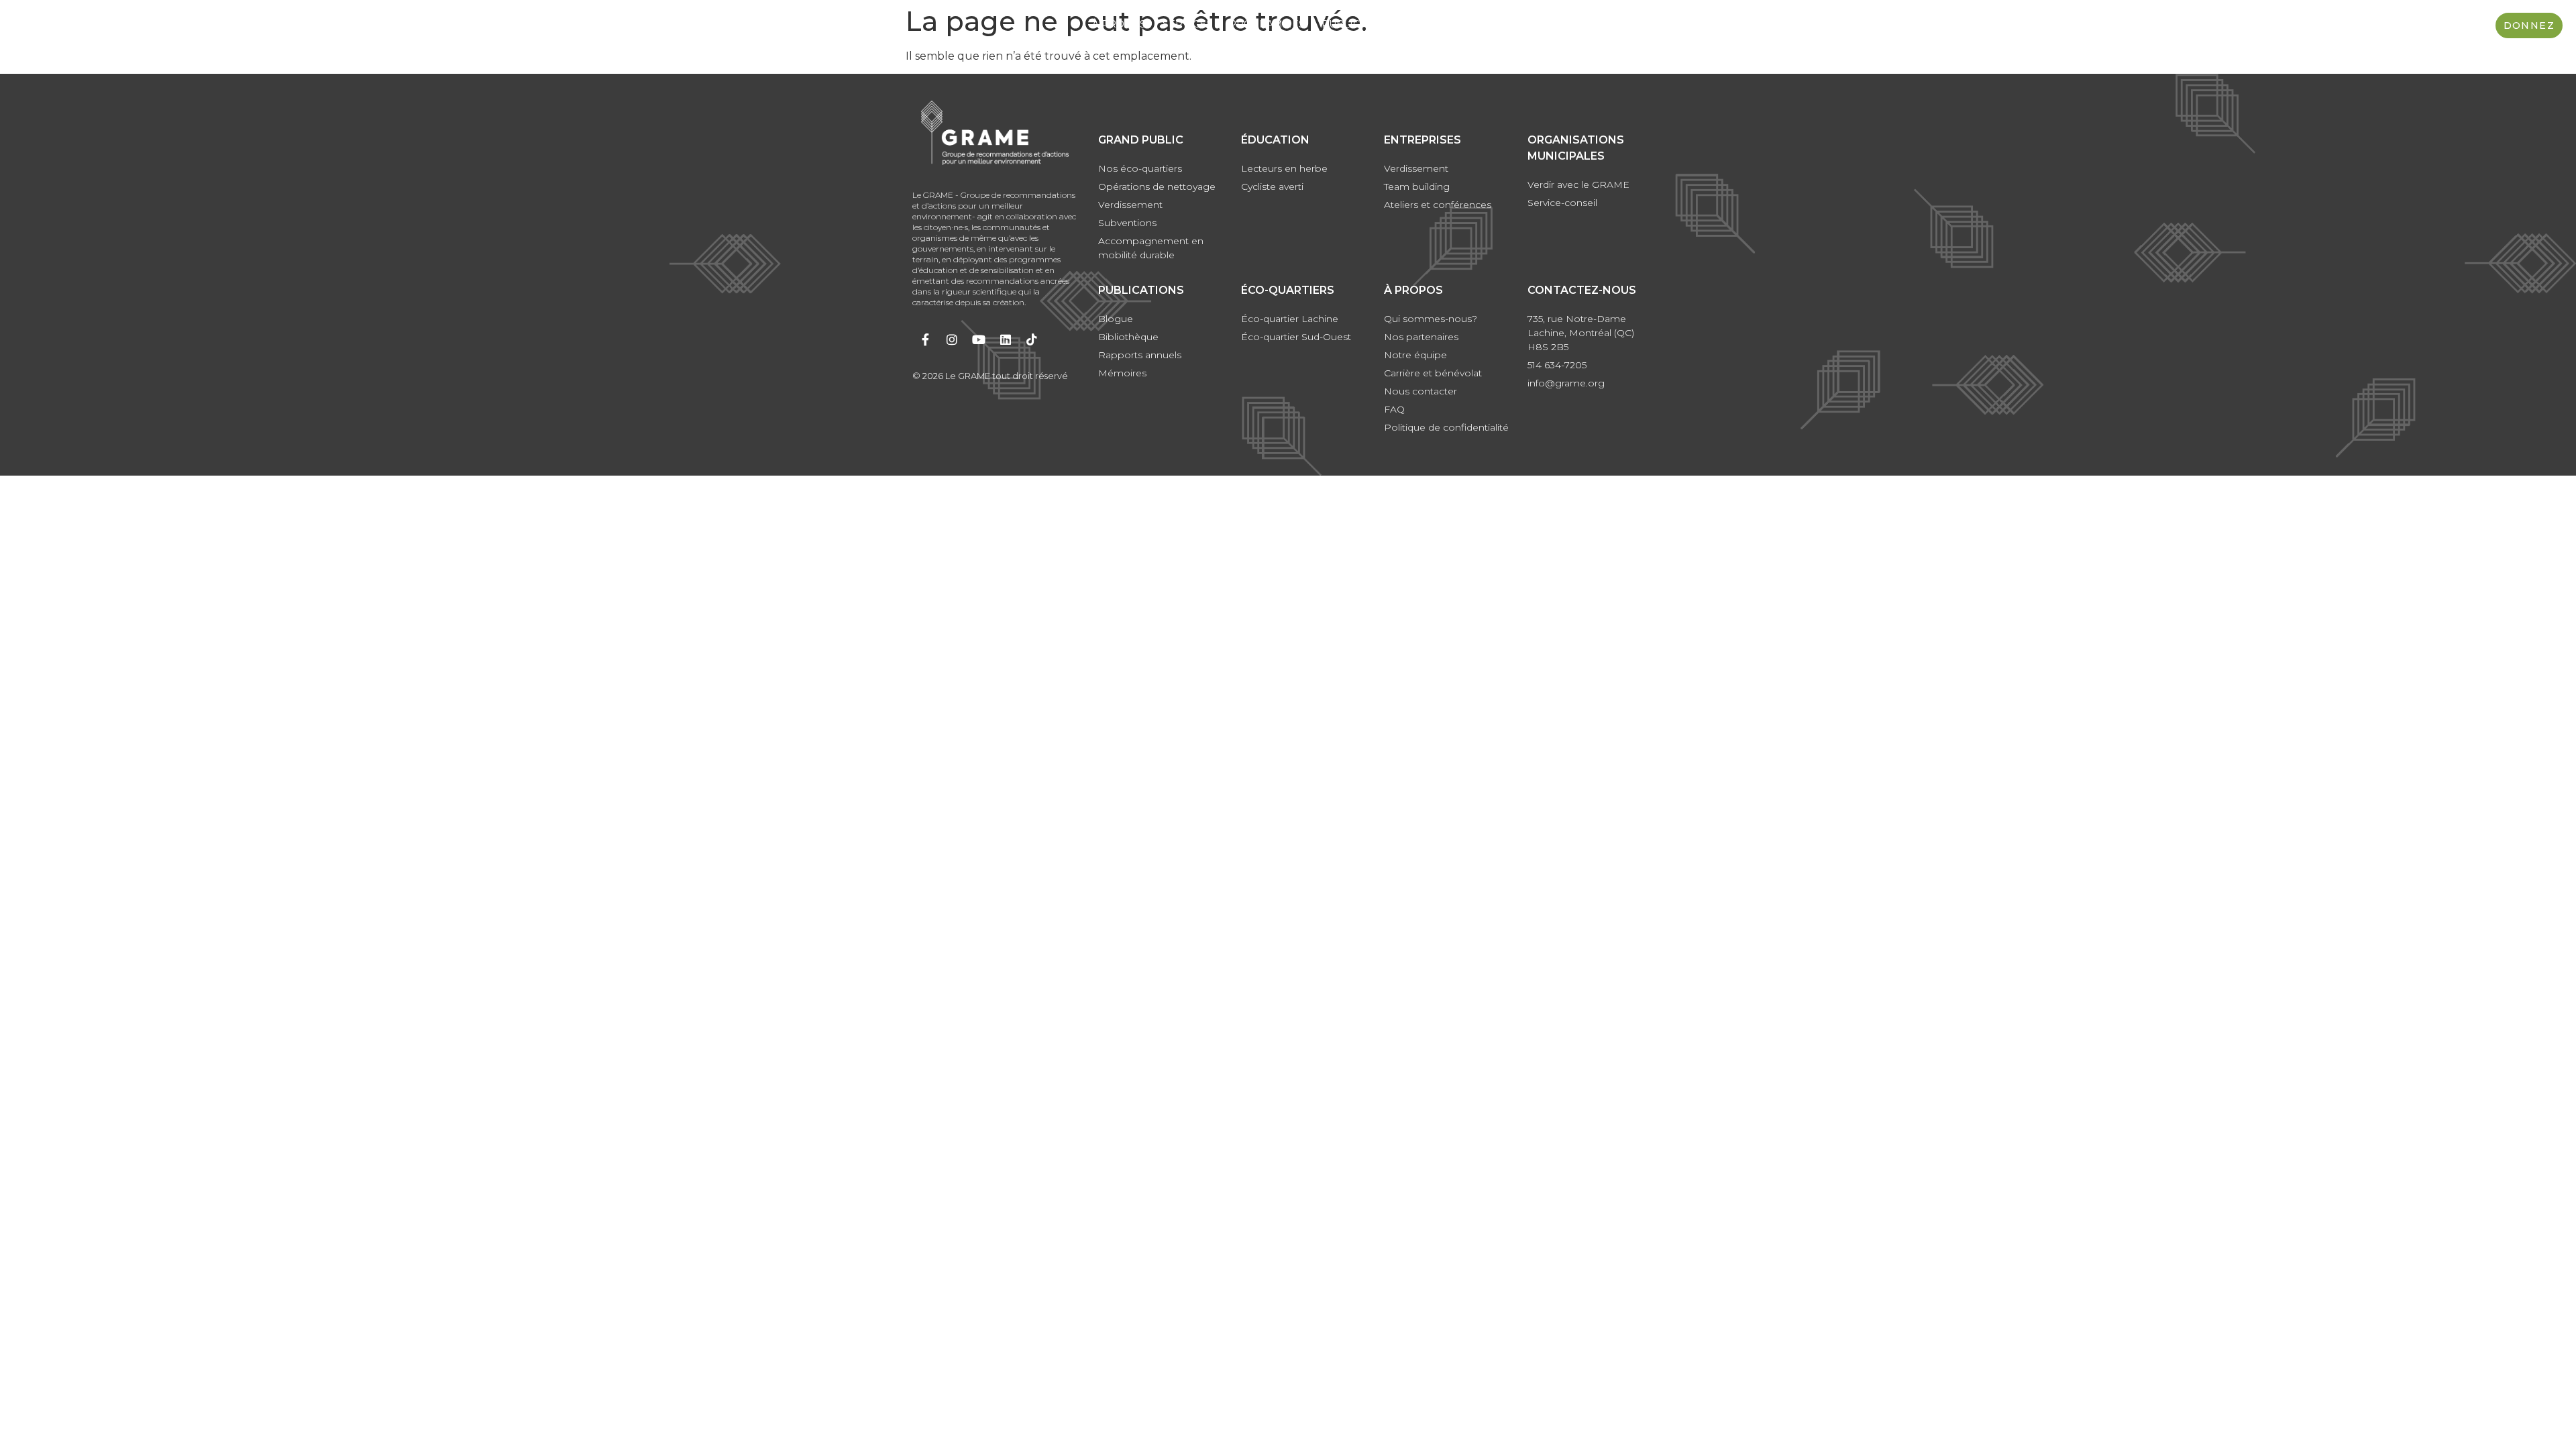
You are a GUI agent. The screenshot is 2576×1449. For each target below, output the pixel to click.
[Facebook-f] (926, 339)
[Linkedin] (1006, 339)
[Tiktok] (1032, 339)
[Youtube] (979, 339)
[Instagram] (953, 339)
